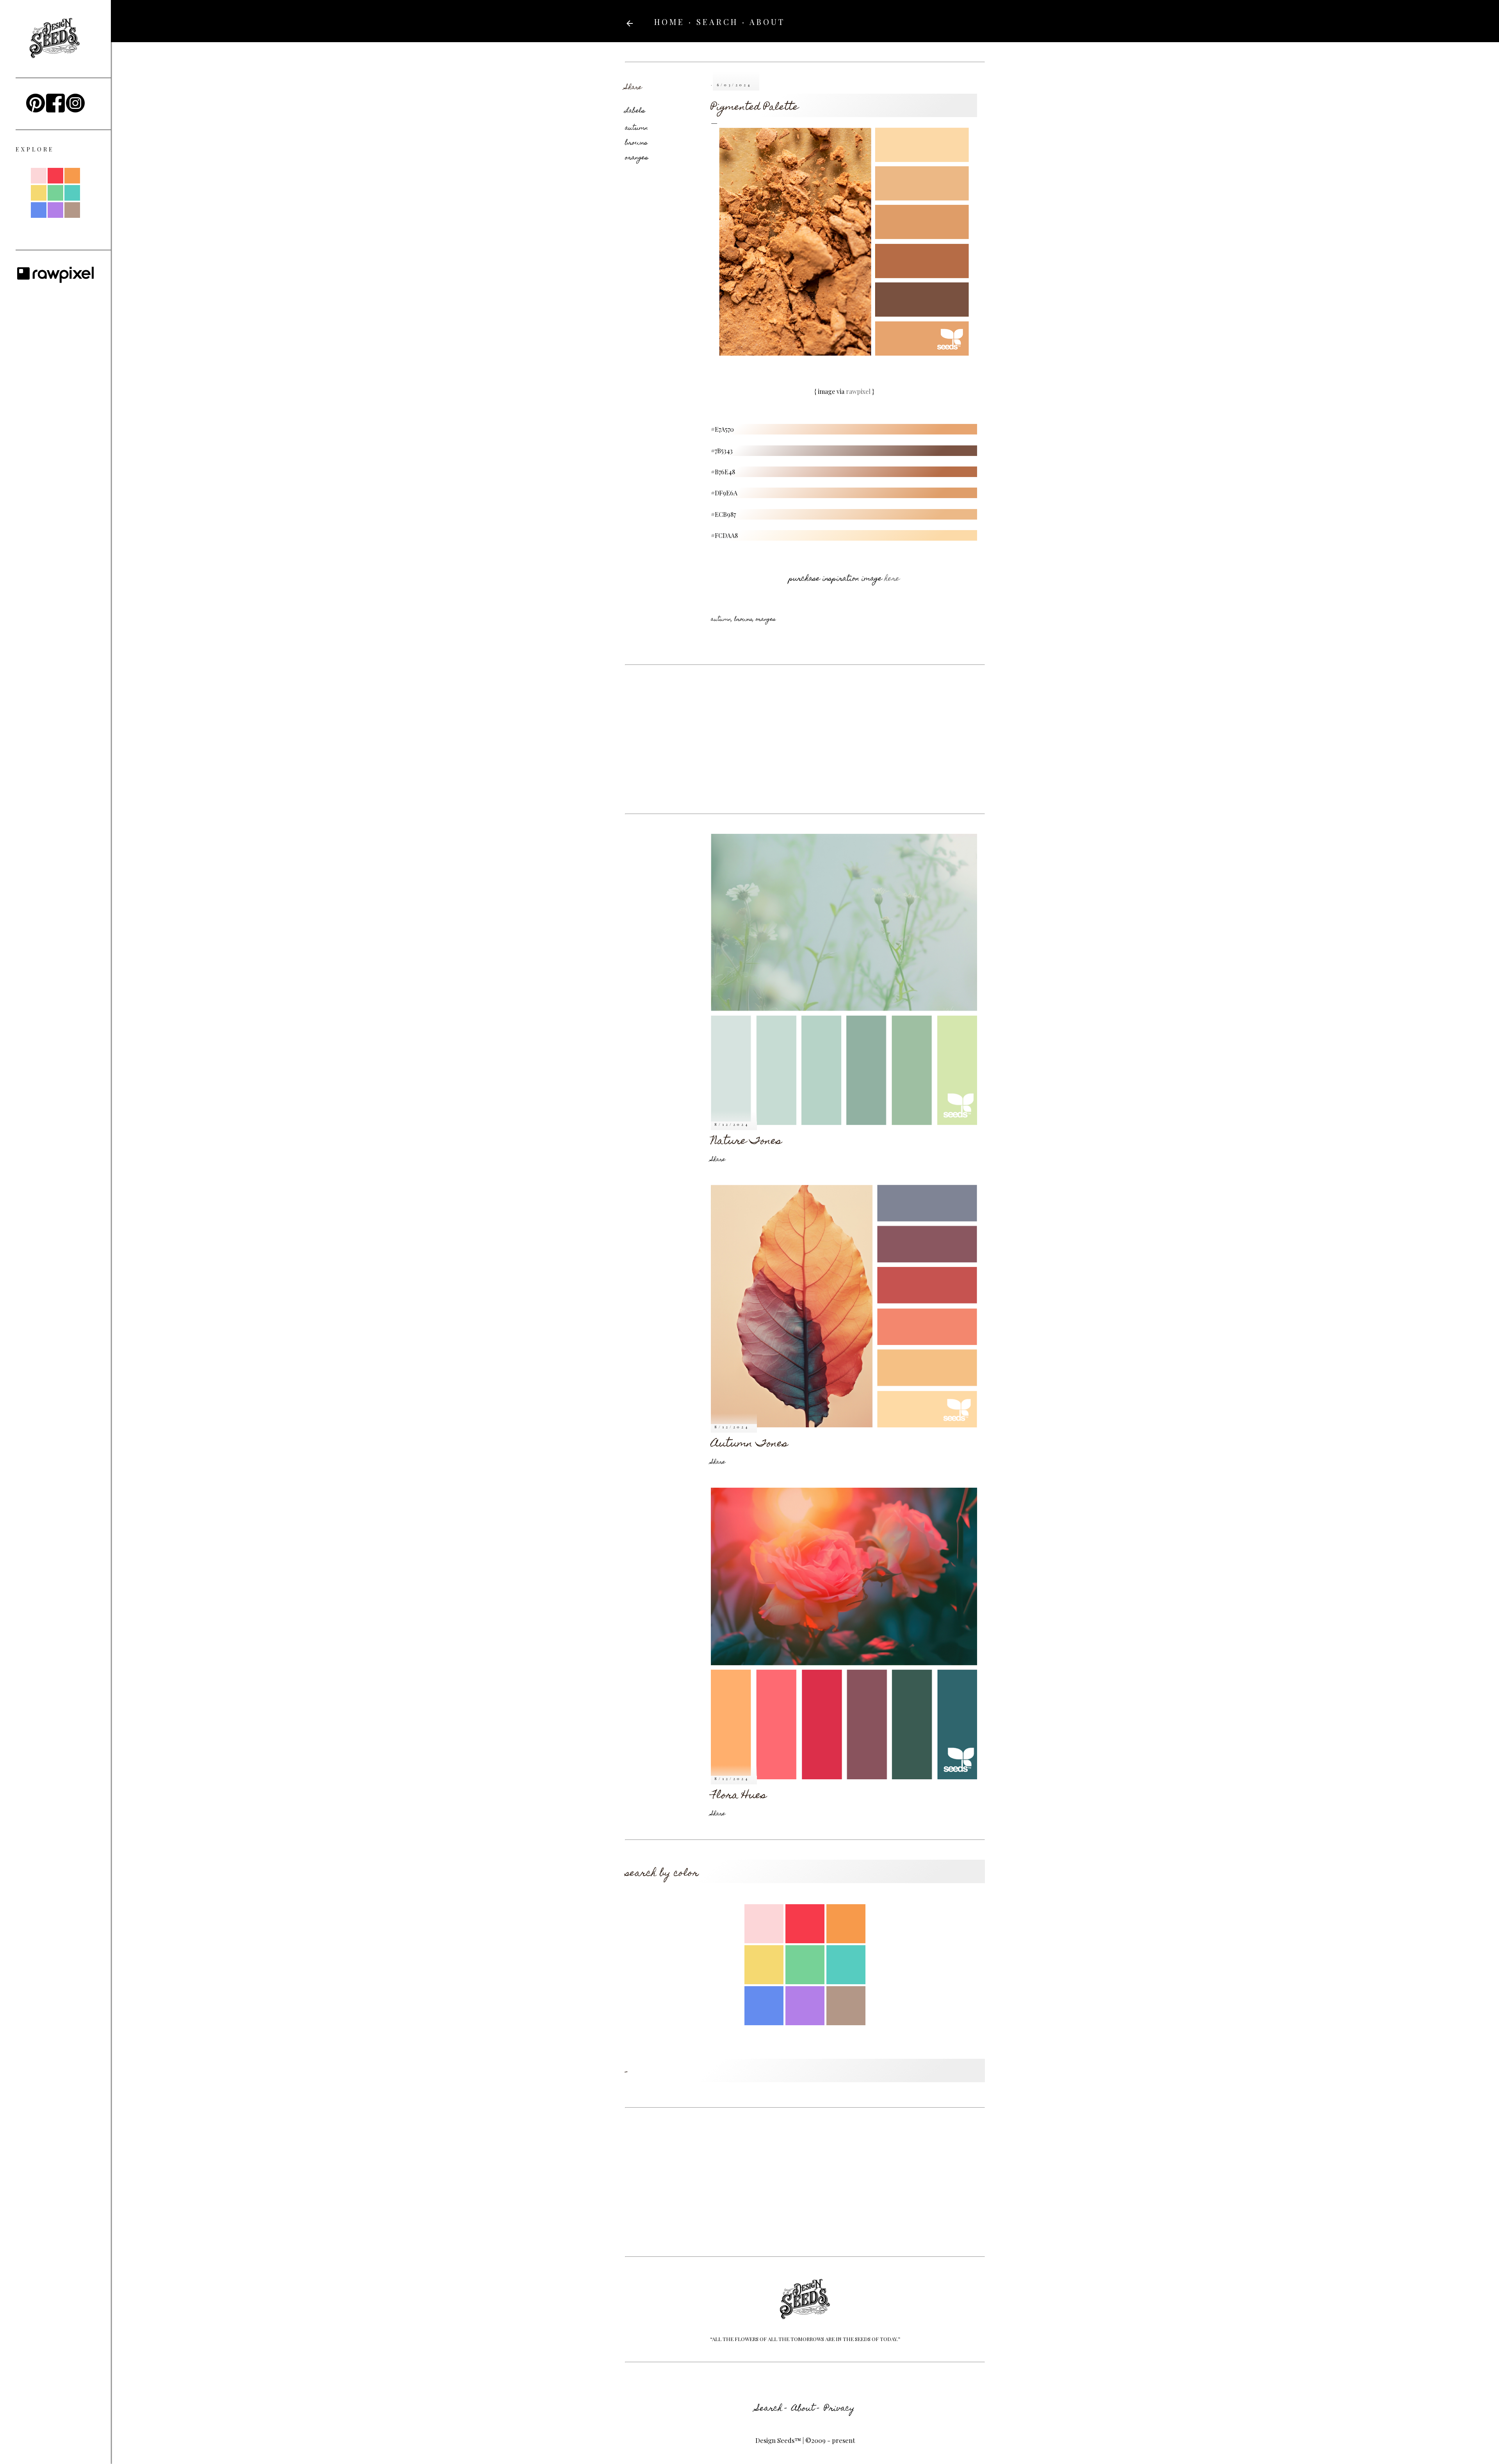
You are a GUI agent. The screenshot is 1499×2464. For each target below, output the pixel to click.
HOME (669, 22)
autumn (636, 128)
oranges (636, 158)
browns (636, 143)
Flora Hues (739, 1796)
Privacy (839, 2409)
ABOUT (767, 22)
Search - (771, 2409)
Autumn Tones (749, 1444)
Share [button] (633, 88)
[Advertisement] (805, 739)
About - (806, 2409)
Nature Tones (746, 1142)
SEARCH (717, 22)
